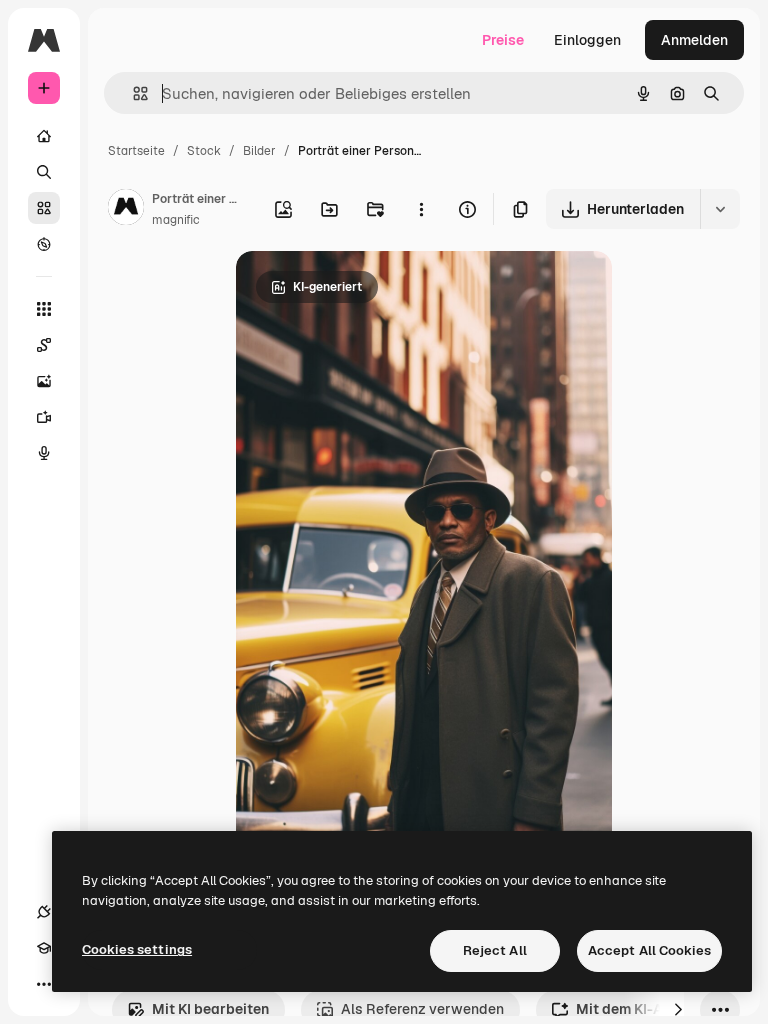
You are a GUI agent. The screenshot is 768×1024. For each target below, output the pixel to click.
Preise (503, 40)
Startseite (136, 151)
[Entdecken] (44, 244)
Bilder (259, 151)
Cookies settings (137, 949)
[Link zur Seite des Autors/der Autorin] (126, 210)
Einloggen (587, 40)
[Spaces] (44, 345)
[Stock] (44, 208)
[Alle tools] (44, 309)
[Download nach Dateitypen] (720, 209)
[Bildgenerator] (44, 381)
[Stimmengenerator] (44, 453)
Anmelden (694, 40)
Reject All (495, 950)
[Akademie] (44, 948)
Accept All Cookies (649, 950)
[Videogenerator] (44, 417)
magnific (176, 220)
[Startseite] (44, 136)
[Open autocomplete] (132, 93)
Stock (204, 151)
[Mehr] (44, 984)
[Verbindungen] (44, 912)
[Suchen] (44, 172)
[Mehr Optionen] (421, 209)
